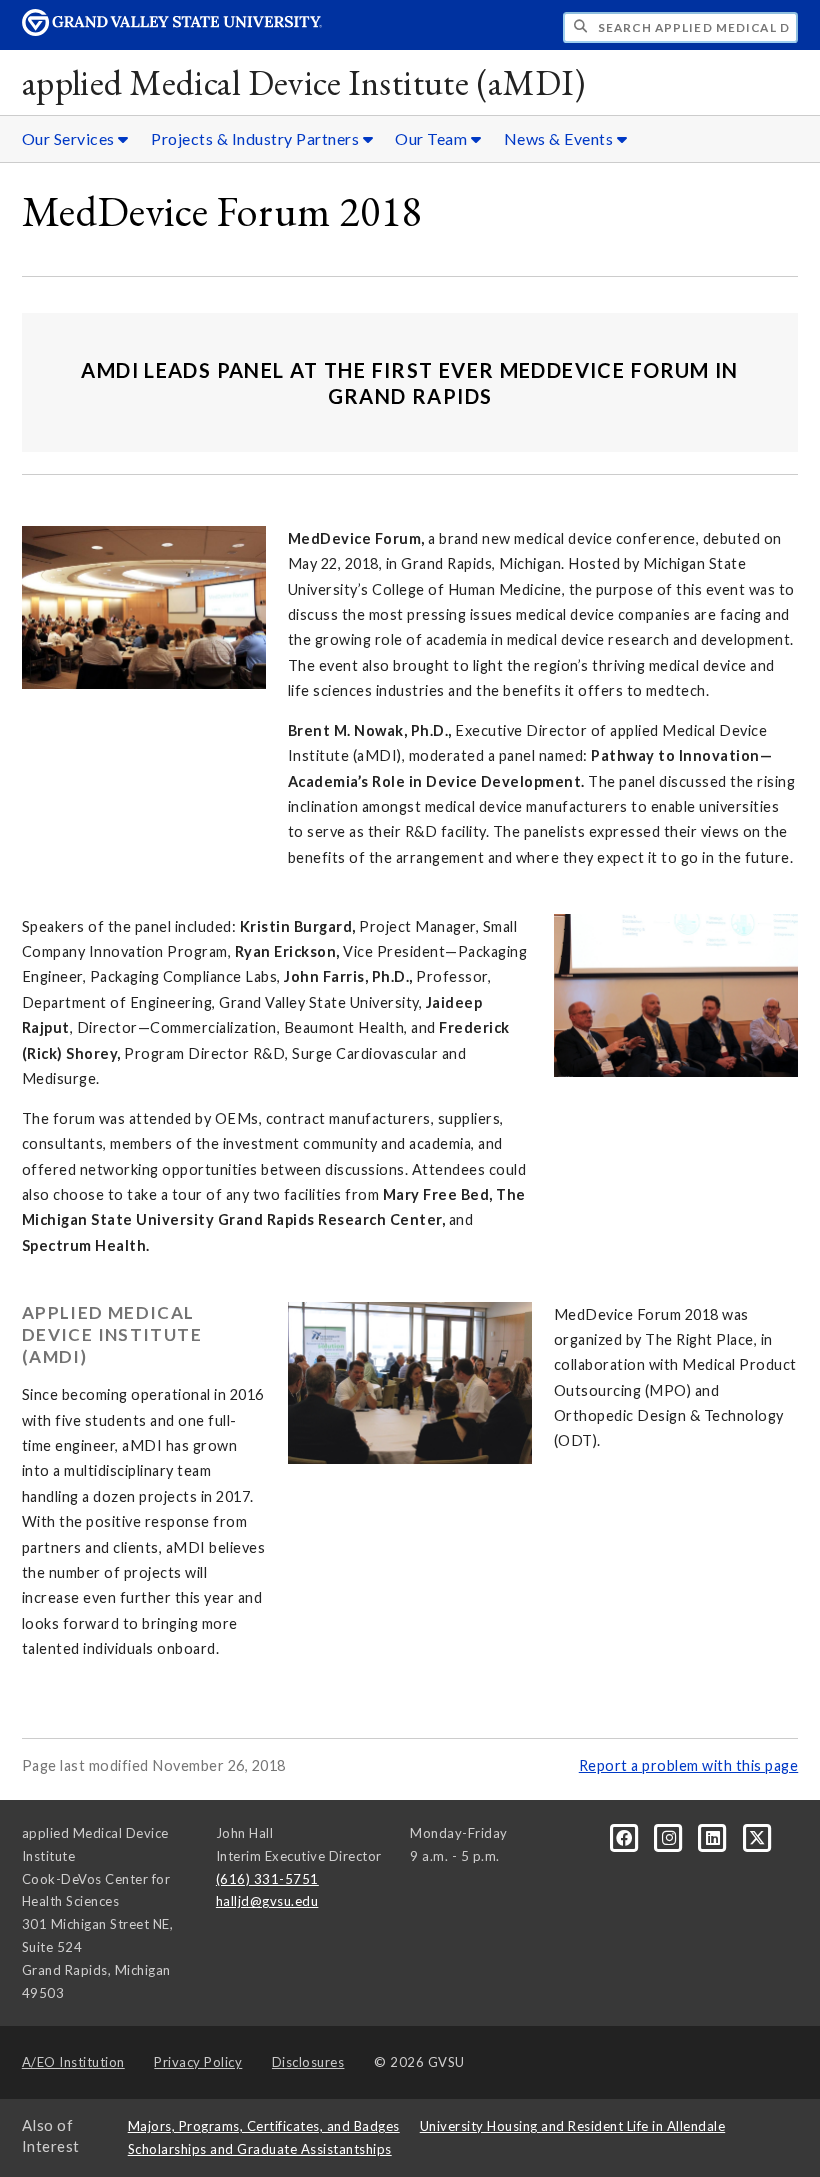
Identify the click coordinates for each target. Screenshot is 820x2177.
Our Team (433, 138)
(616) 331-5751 (267, 1879)
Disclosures (308, 2062)
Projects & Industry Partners (257, 138)
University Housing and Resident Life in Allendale (573, 2126)
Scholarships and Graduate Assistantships (260, 2149)
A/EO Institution (73, 2062)
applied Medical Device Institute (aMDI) (303, 82)
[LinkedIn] (715, 1837)
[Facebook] (626, 1837)
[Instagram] (670, 1837)
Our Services (70, 138)
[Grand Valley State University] (172, 30)
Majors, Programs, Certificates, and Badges (264, 2126)
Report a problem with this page (689, 1765)
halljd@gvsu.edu (267, 1901)
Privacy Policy (198, 2062)
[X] (757, 1837)
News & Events (560, 138)
